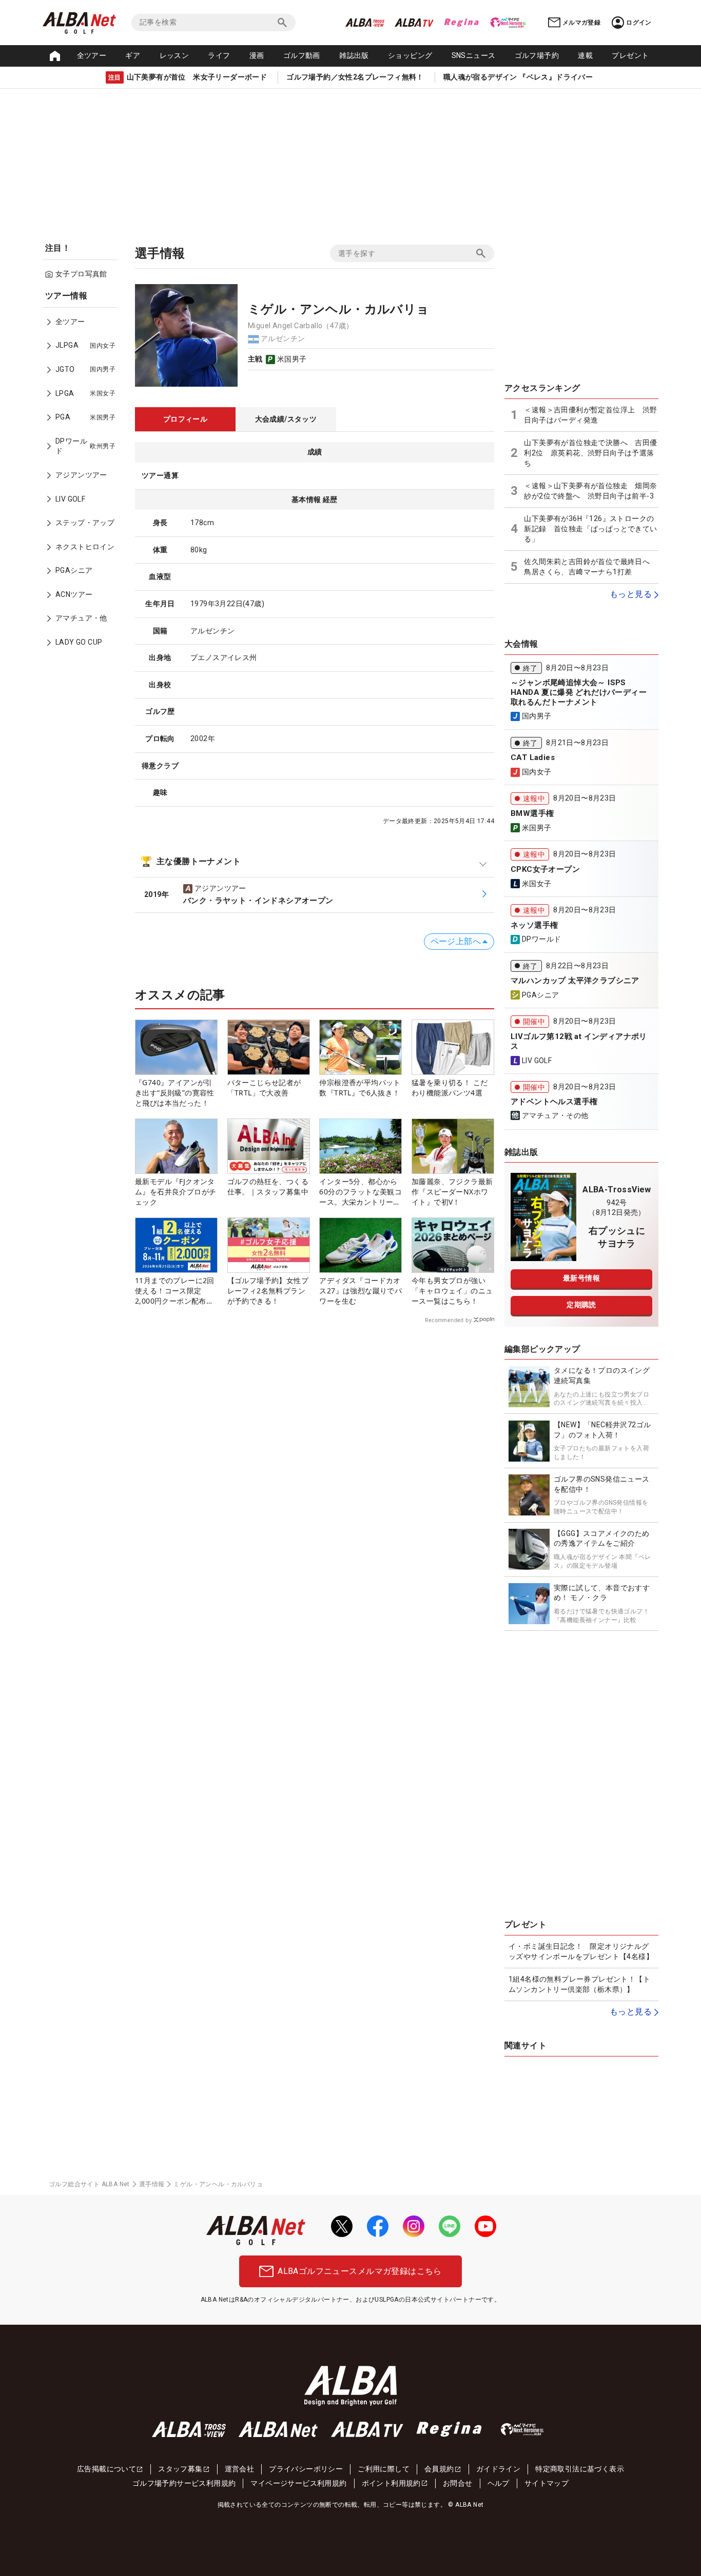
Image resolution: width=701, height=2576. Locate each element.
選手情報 (152, 2184)
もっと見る (631, 594)
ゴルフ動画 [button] (302, 55)
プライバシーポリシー (306, 2469)
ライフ (219, 55)
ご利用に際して (384, 2469)
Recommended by (448, 1320)
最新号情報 (581, 1278)
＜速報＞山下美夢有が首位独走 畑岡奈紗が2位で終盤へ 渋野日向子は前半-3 (590, 491)
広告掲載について (106, 2469)
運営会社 (240, 2469)
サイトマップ (547, 2483)
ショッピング (410, 55)
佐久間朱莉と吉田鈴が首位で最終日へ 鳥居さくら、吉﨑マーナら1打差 (590, 567)
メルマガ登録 (581, 23)
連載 (585, 55)
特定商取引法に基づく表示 (580, 2469)
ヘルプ (499, 2483)
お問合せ (458, 2483)
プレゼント (630, 55)
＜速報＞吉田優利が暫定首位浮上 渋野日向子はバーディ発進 (590, 415)
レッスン (174, 55)
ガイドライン (498, 2469)
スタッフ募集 (180, 2469)
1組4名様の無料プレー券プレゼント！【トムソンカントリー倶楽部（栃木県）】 (579, 1984)
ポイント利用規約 (391, 2483)
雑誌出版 (354, 55)
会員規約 (439, 2469)
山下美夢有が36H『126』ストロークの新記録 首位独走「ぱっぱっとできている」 (590, 528)
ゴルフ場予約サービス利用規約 (184, 2483)
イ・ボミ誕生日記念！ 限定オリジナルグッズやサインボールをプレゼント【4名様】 (581, 1951)
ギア (133, 55)
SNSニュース (474, 55)
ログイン (639, 23)
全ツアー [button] (92, 55)
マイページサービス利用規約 (298, 2483)
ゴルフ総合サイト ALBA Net (89, 2184)
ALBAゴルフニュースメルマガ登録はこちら (359, 2271)
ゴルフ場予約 (537, 55)
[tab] (185, 420)
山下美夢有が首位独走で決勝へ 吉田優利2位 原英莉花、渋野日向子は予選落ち (590, 453)
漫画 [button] (257, 55)
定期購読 (581, 1305)
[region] (84, 476)
